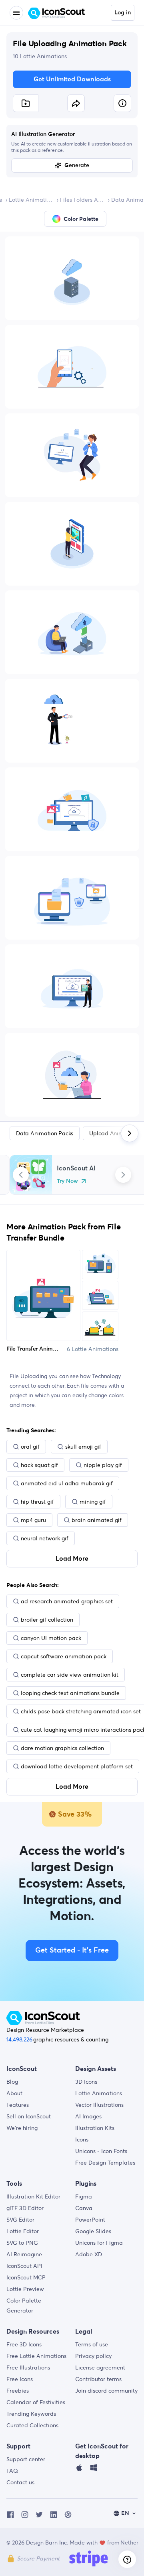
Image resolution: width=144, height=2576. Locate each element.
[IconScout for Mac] (79, 2470)
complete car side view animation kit (70, 1675)
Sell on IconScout (29, 2116)
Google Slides (93, 2231)
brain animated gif (97, 1520)
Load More (72, 1559)
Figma (84, 2196)
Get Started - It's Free (72, 1951)
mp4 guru (33, 1520)
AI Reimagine (24, 2254)
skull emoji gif (83, 1447)
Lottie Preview (25, 2289)
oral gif (30, 1447)
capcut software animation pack (64, 1656)
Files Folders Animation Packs (82, 200)
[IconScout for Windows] (94, 2470)
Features (18, 2105)
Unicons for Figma (99, 2243)
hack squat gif (39, 1465)
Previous (21, 1175)
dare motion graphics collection (62, 1748)
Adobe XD (89, 2254)
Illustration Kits (95, 2128)
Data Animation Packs (45, 1133)
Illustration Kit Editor (33, 2196)
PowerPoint (90, 2220)
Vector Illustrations (99, 2105)
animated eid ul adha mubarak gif (67, 1483)
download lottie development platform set (77, 1766)
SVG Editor (20, 2220)
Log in (123, 13)
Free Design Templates (105, 2163)
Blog (12, 2082)
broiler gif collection (47, 1620)
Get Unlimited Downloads (72, 79)
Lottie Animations (31, 200)
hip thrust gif (37, 1502)
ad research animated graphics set (67, 1601)
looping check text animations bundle (70, 1693)
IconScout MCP (26, 2277)
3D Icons (86, 2082)
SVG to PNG (22, 2243)
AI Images (88, 2116)
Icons (82, 2139)
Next (123, 1175)
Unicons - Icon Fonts (101, 2151)
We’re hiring (22, 2128)
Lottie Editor (23, 2231)
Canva (84, 2208)
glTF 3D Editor (25, 2208)
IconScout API (24, 2266)
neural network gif (45, 1538)
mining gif (93, 1502)
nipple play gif (103, 1465)
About (14, 2093)
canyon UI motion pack (51, 1638)
